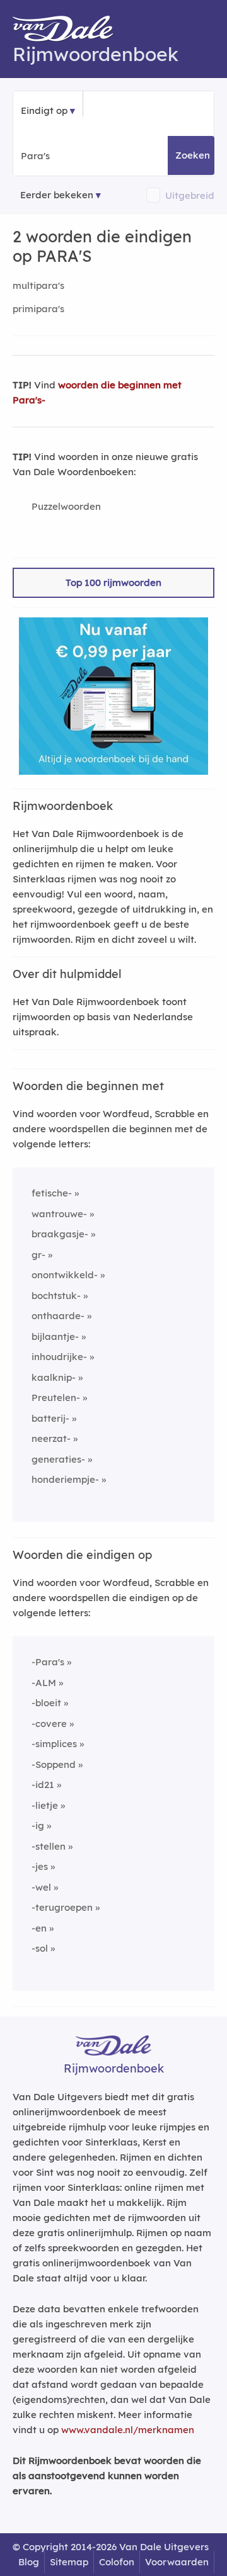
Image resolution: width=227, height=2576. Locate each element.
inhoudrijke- (59, 1357)
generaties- (58, 1459)
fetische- (52, 1193)
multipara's (38, 285)
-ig (38, 1825)
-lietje (45, 1805)
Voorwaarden (177, 2562)
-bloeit (46, 1703)
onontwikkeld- (65, 1275)
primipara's (38, 309)
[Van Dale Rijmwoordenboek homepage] (69, 31)
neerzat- (51, 1438)
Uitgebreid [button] (190, 195)
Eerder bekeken (57, 195)
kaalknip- (54, 1377)
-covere (49, 1724)
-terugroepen (62, 1907)
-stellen (49, 1846)
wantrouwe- (59, 1214)
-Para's (48, 1662)
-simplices (54, 1744)
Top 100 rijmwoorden (113, 582)
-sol (40, 1948)
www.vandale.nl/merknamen (128, 2430)
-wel (41, 1887)
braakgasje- (60, 1234)
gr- (38, 1255)
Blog (29, 2562)
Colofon (117, 2562)
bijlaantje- (55, 1336)
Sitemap (69, 2562)
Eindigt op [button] (44, 110)
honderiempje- (65, 1479)
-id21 (43, 1785)
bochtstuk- (56, 1296)
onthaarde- (58, 1316)
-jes (40, 1866)
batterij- (50, 1418)
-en (39, 1928)
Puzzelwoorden (66, 506)
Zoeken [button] (193, 155)
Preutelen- (56, 1398)
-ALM (44, 1683)
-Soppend (54, 1764)
